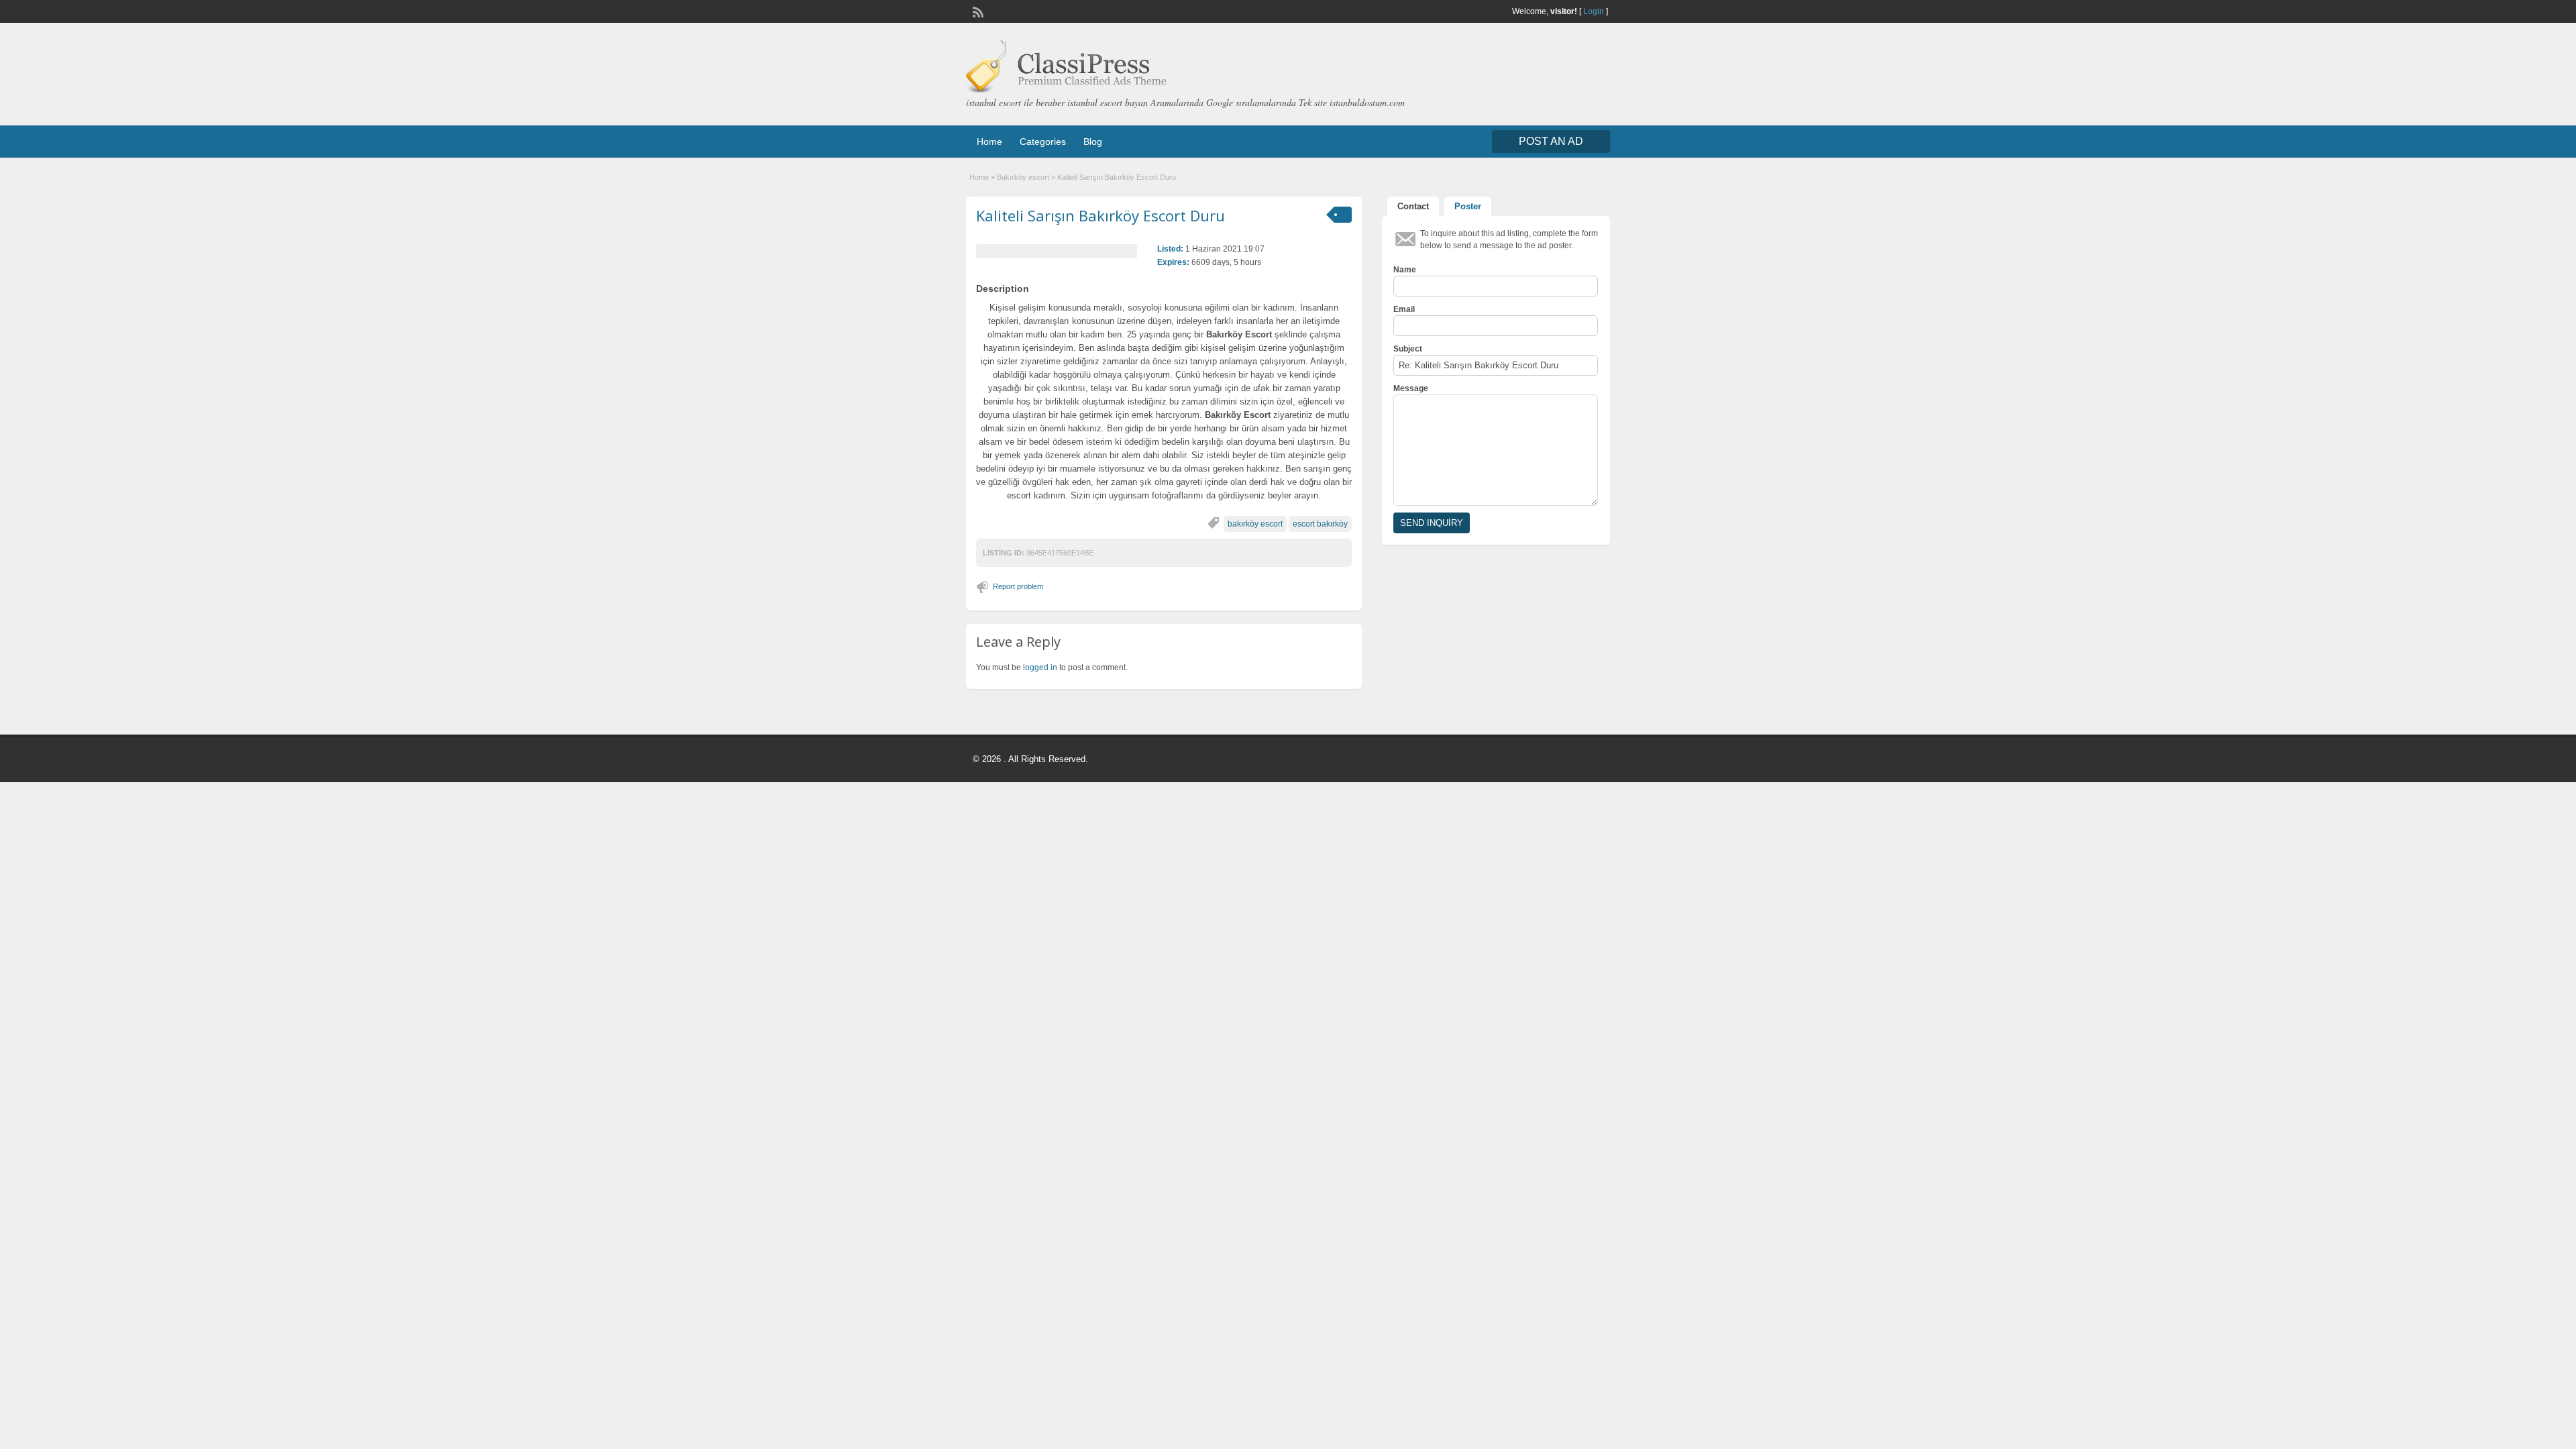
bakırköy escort (1255, 524)
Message (1411, 388)
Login (1594, 11)
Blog (1093, 142)
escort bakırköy (1320, 524)
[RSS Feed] (977, 11)
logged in (1040, 667)
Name (1405, 270)
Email (1404, 309)
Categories (1043, 142)
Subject (1408, 349)
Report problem (1018, 586)
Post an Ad (1551, 141)
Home (989, 142)
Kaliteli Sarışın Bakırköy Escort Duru (1101, 215)
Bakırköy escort (1023, 177)
